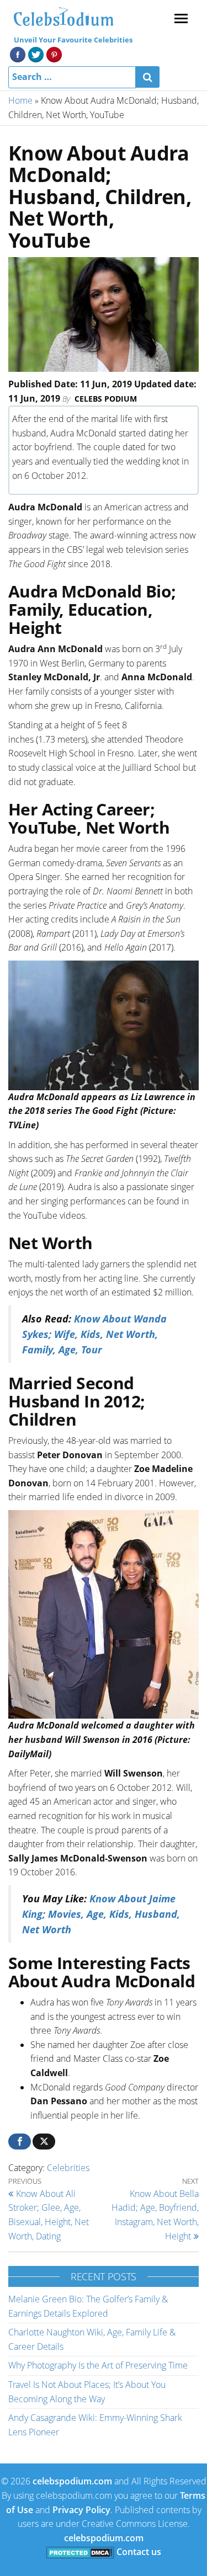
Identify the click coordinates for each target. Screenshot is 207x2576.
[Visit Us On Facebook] (17, 54)
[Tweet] (44, 2142)
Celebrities (68, 2168)
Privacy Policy (81, 2510)
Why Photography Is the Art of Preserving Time (98, 2365)
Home (20, 100)
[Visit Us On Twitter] (36, 54)
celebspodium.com (72, 2481)
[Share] (20, 2142)
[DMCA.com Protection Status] (80, 2552)
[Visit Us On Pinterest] (54, 54)
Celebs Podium (106, 399)
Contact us (139, 2552)
